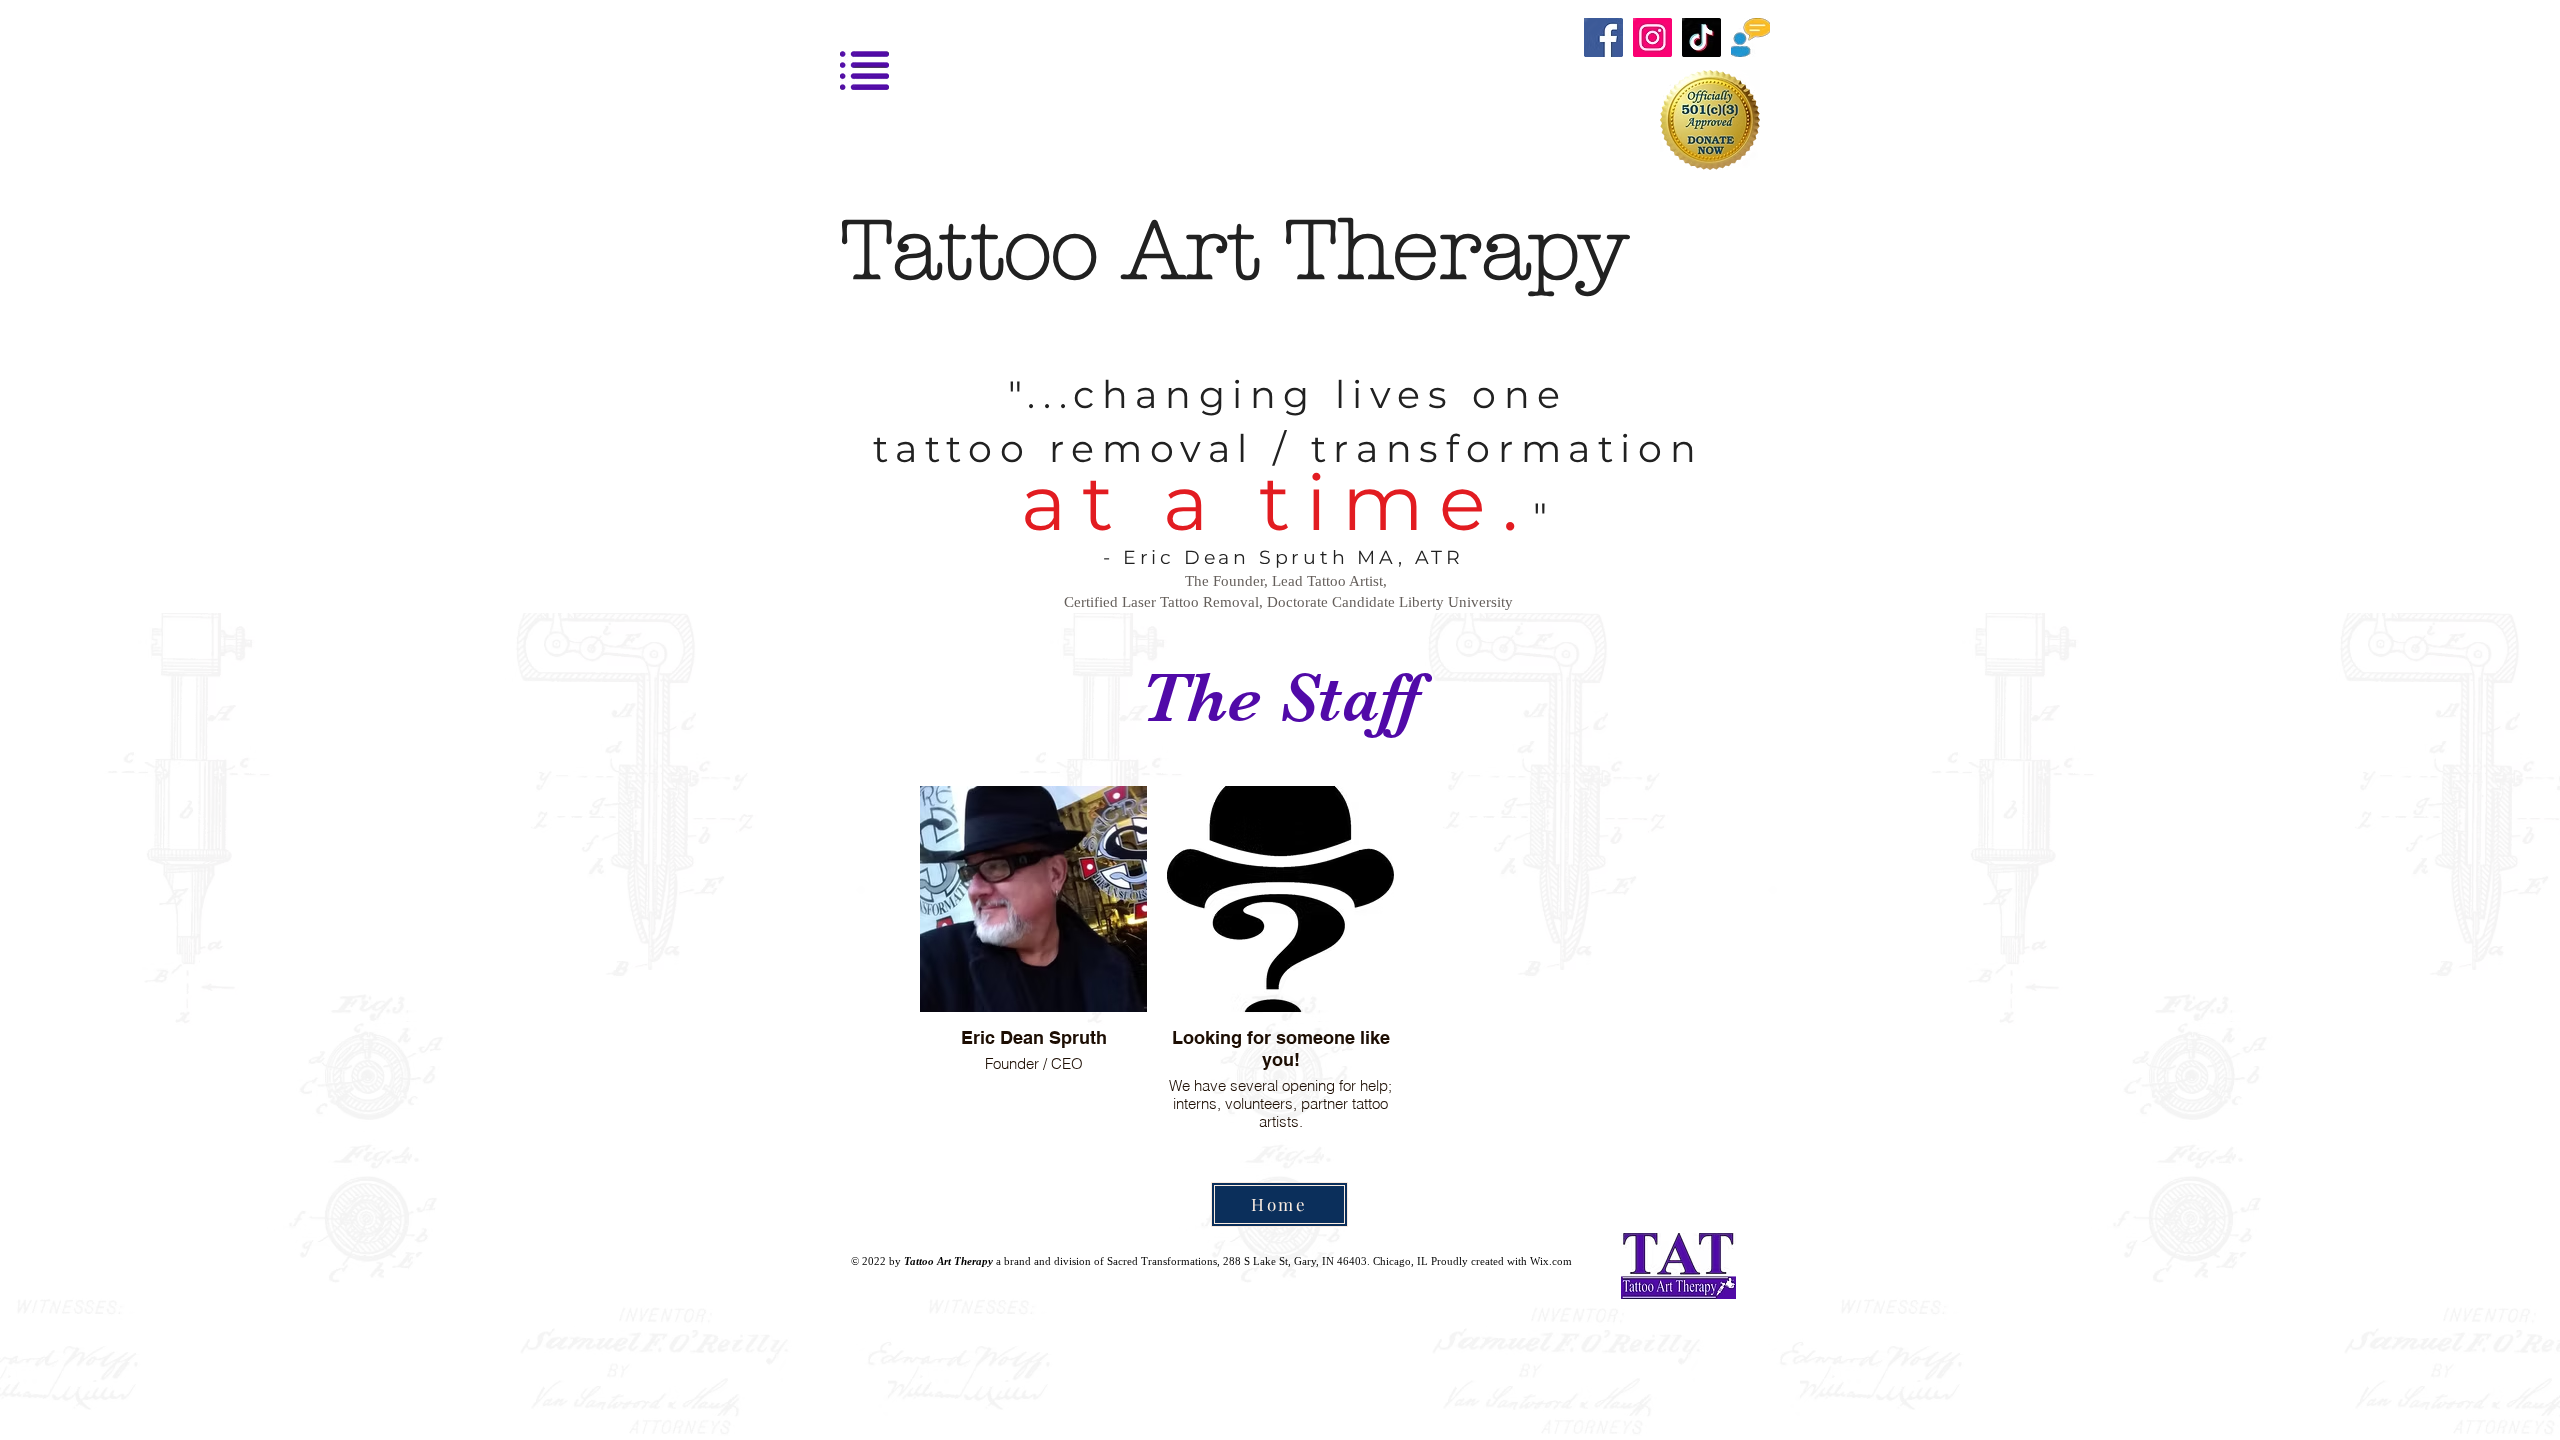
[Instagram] (1652, 37)
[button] (1750, 37)
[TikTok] (1701, 37)
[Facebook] (1603, 37)
